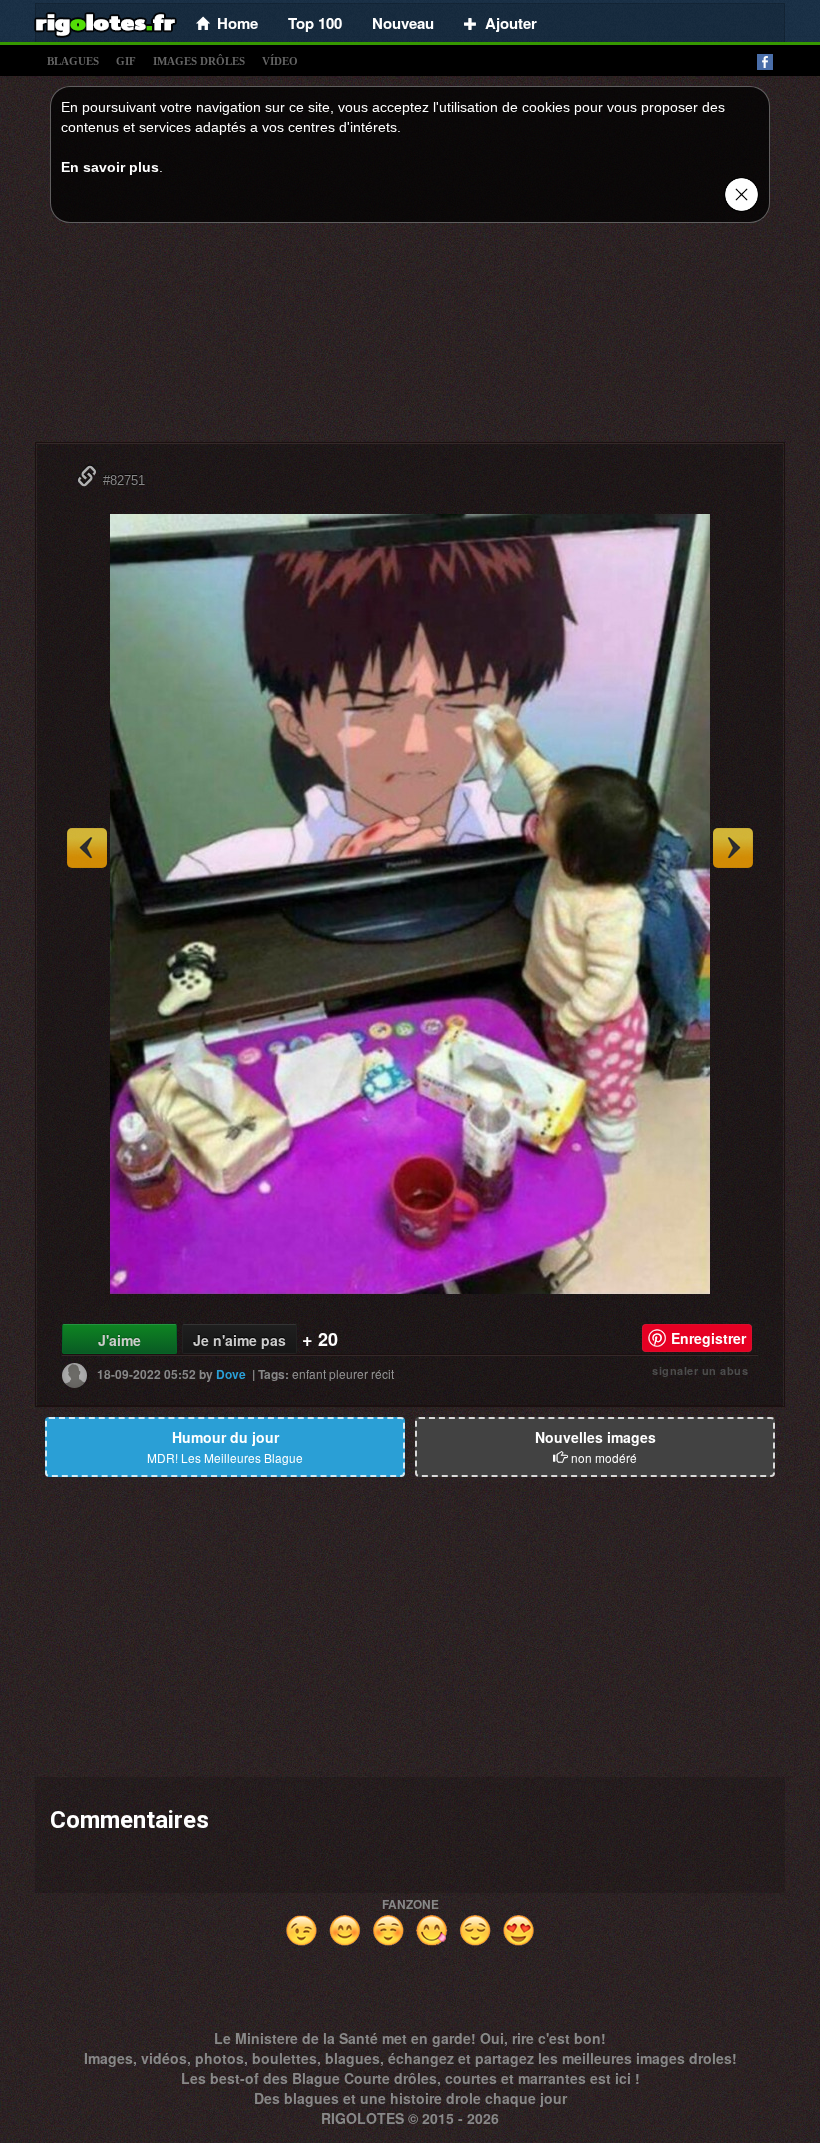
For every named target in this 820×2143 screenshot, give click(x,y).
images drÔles (199, 61)
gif (126, 61)
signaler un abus (700, 1370)
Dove (231, 1374)
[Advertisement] (410, 338)
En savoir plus (110, 167)
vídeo (280, 61)
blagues (73, 61)
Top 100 (315, 23)
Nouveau (403, 23)
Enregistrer (708, 1338)
